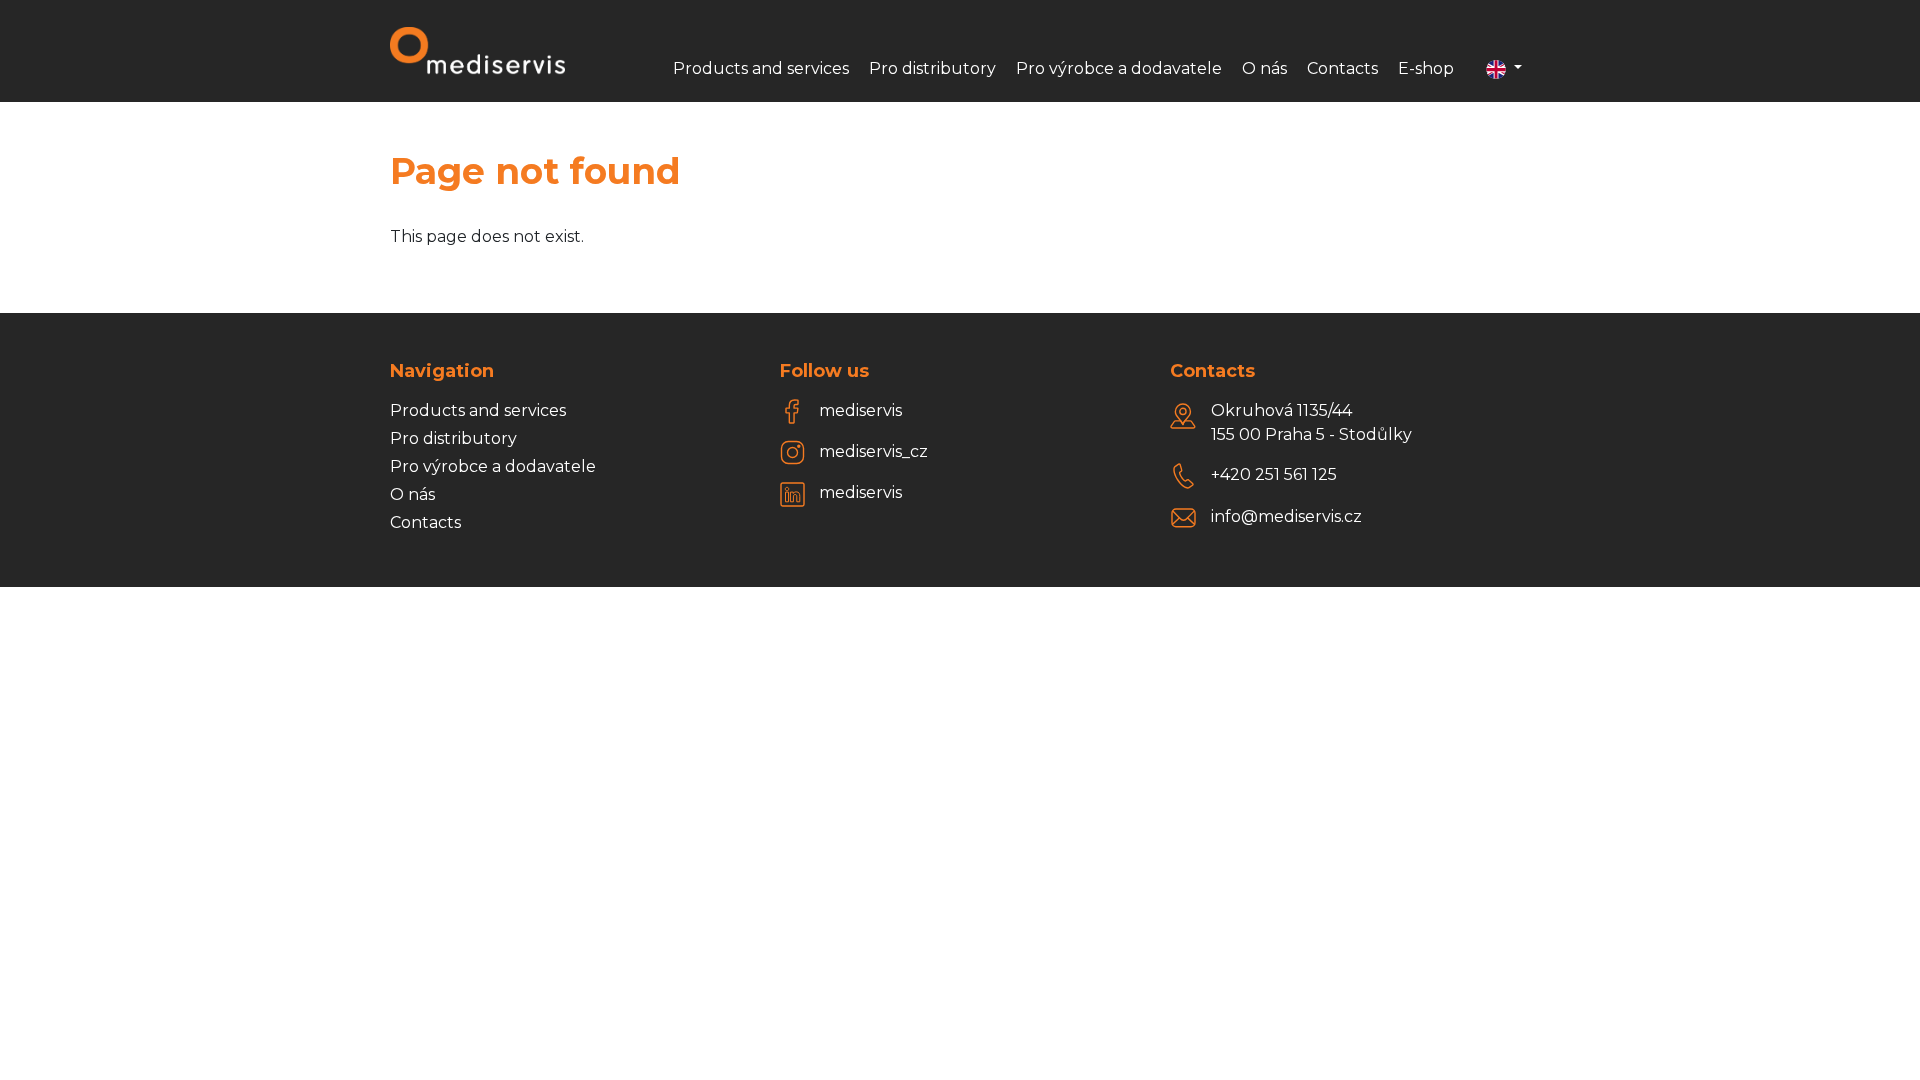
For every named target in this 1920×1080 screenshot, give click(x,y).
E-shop (1426, 68)
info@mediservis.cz (1286, 516)
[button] (1504, 69)
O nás (1264, 68)
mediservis (860, 410)
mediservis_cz (873, 451)
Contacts (1342, 68)
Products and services (761, 68)
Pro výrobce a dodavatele (1119, 68)
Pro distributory (932, 68)
